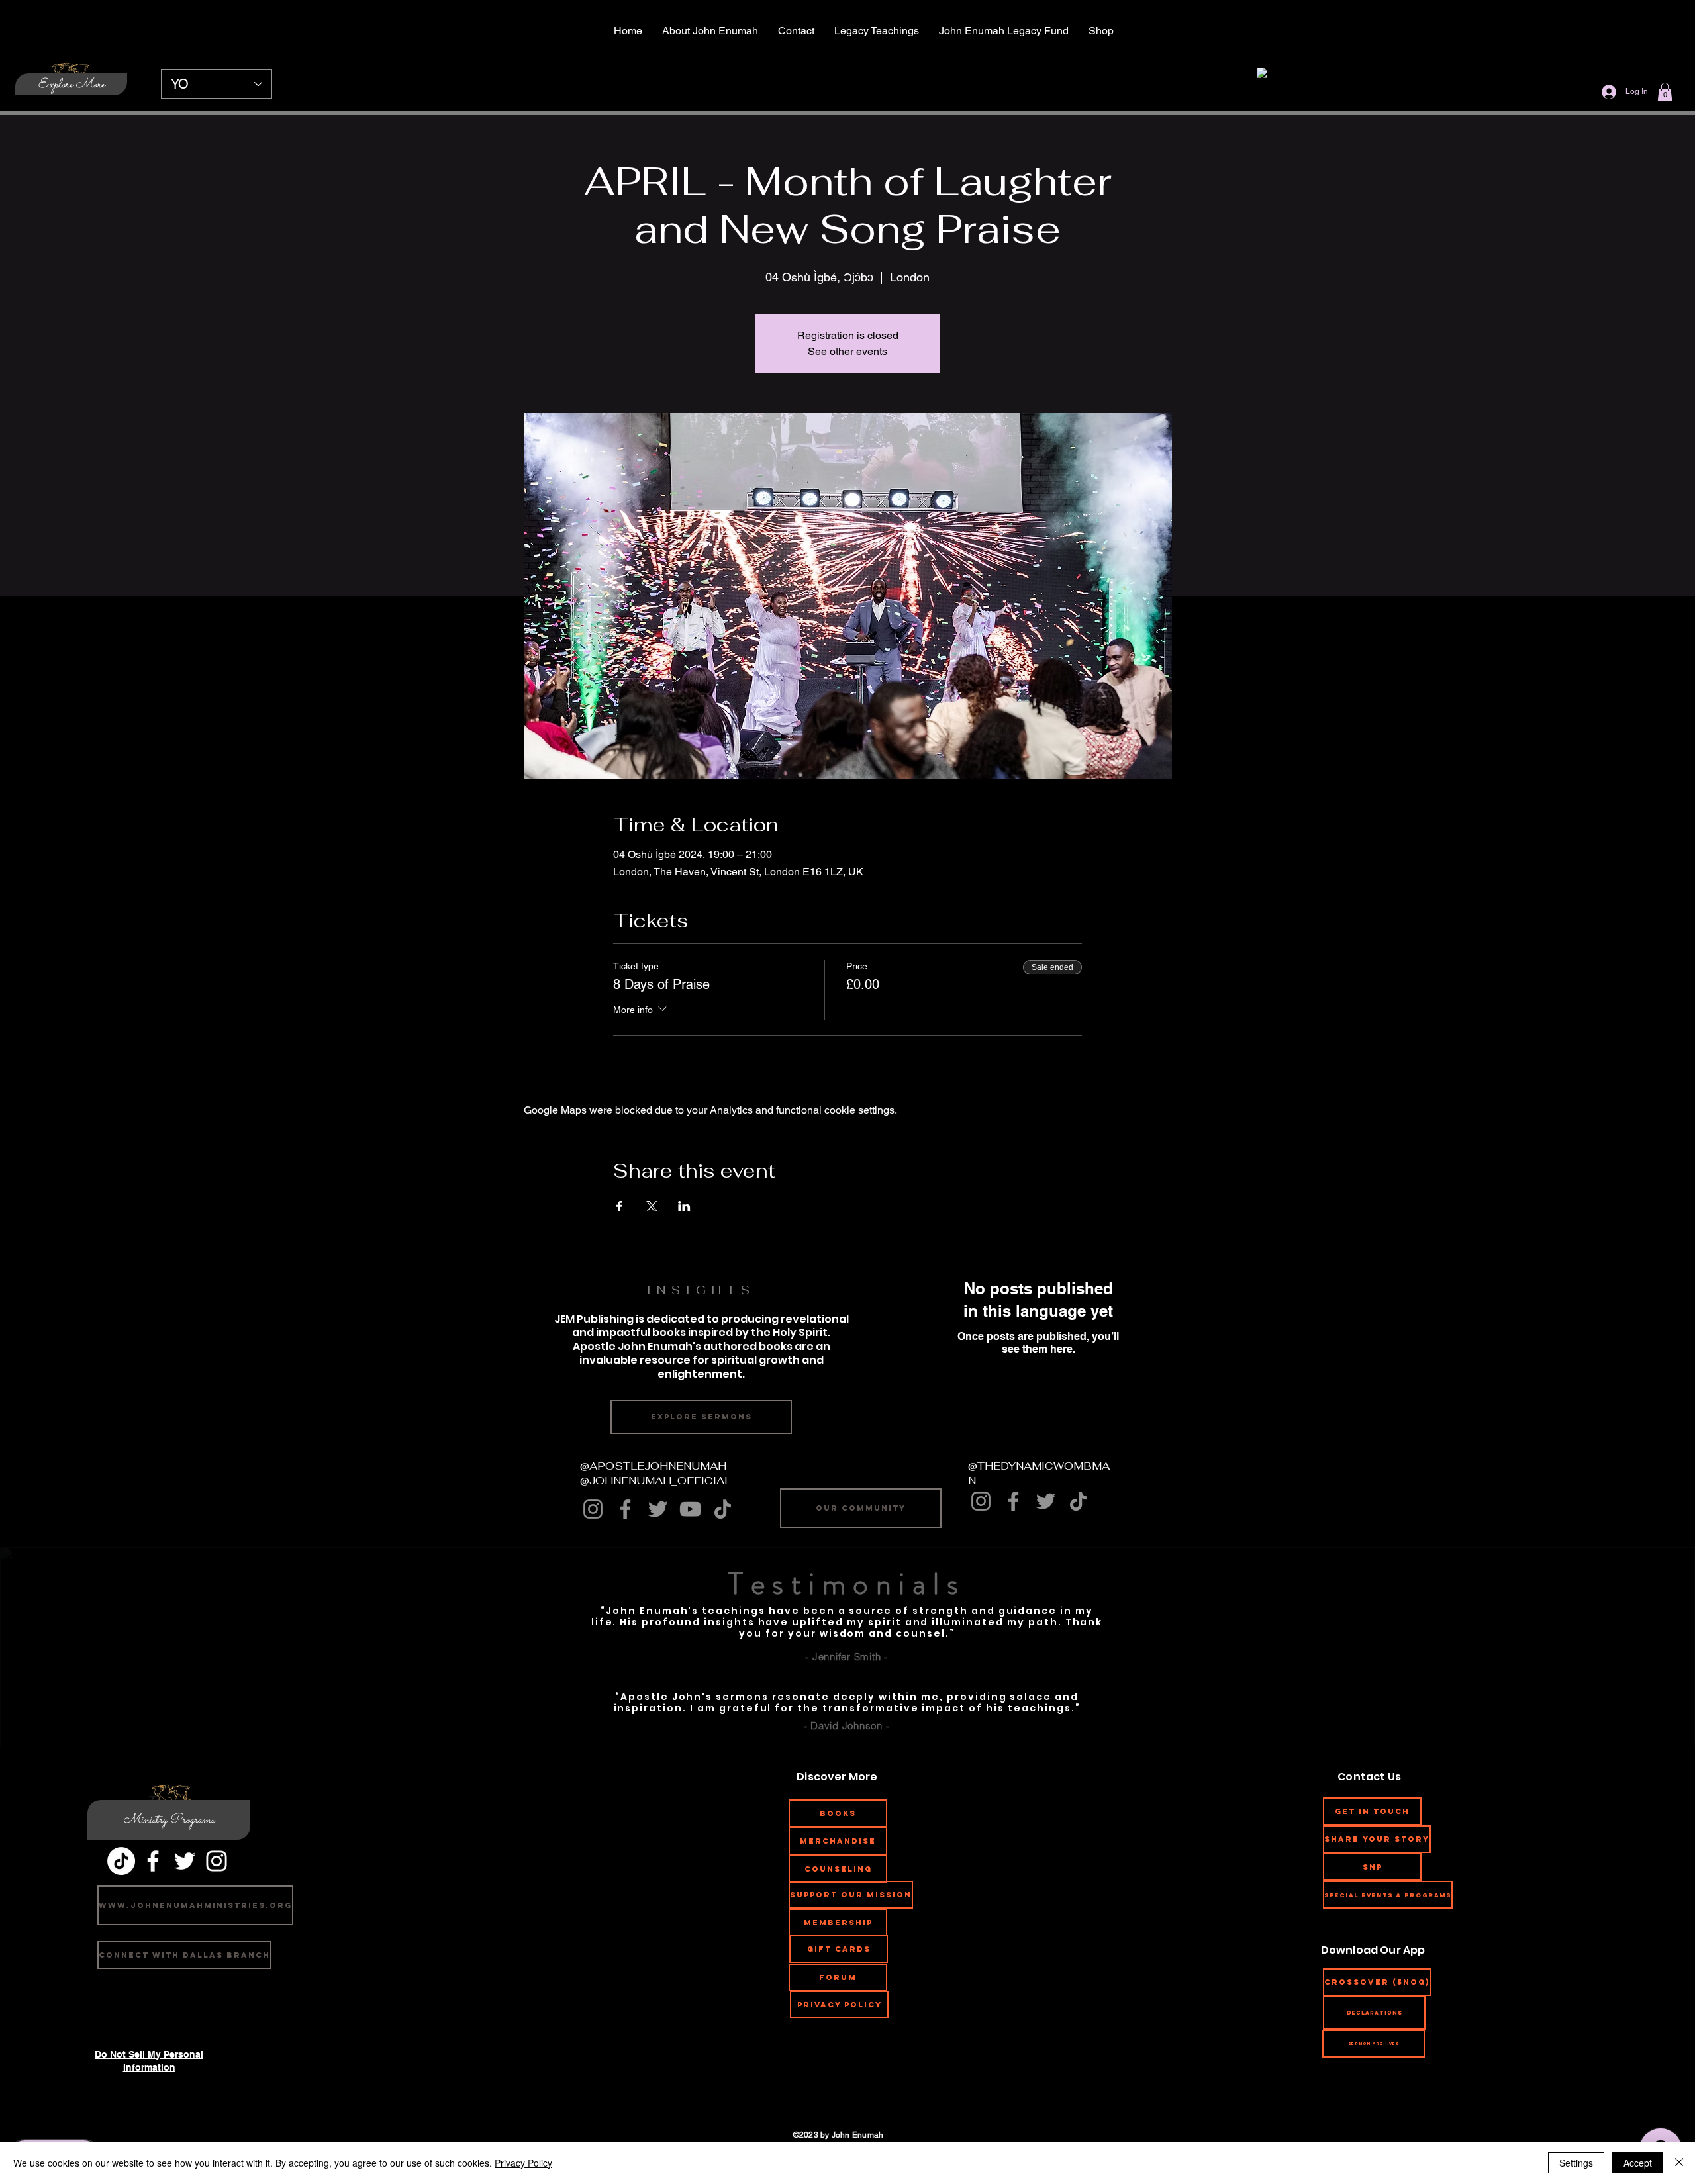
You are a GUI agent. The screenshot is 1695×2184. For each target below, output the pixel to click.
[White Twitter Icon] (185, 1861)
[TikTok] (723, 1509)
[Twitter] (658, 1509)
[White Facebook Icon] (153, 1861)
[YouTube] (690, 1509)
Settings (1576, 2163)
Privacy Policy (523, 2163)
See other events (847, 351)
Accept (1638, 2163)
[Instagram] (593, 1509)
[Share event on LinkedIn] (684, 1206)
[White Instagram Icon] (217, 1861)
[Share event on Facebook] (619, 1206)
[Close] (1679, 2163)
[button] (1665, 92)
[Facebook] (625, 1509)
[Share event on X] (652, 1206)
